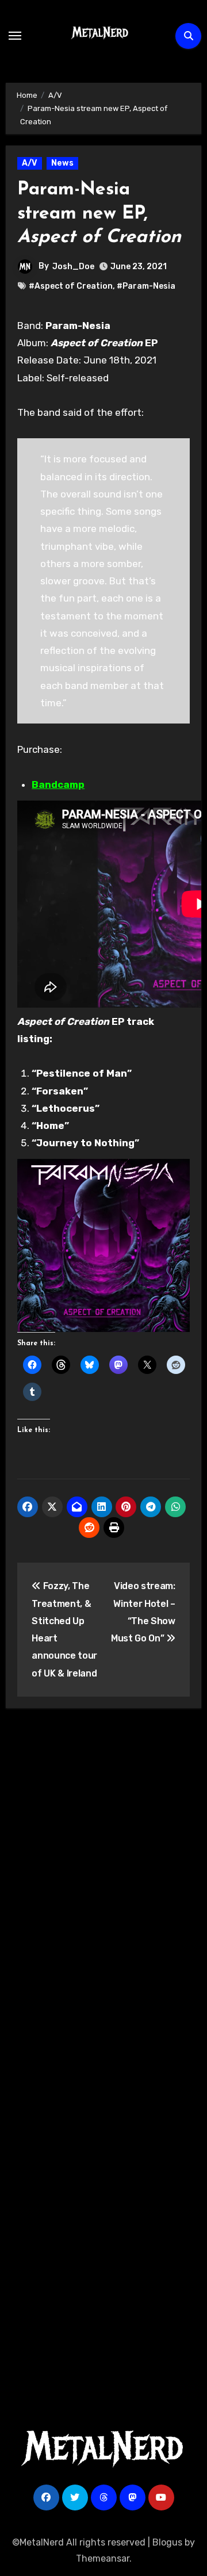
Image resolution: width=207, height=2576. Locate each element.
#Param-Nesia (146, 286)
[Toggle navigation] (15, 36)
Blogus (167, 2542)
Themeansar (103, 2558)
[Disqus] (104, 1885)
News (62, 163)
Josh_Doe (73, 267)
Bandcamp (58, 784)
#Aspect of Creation (71, 286)
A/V (30, 163)
